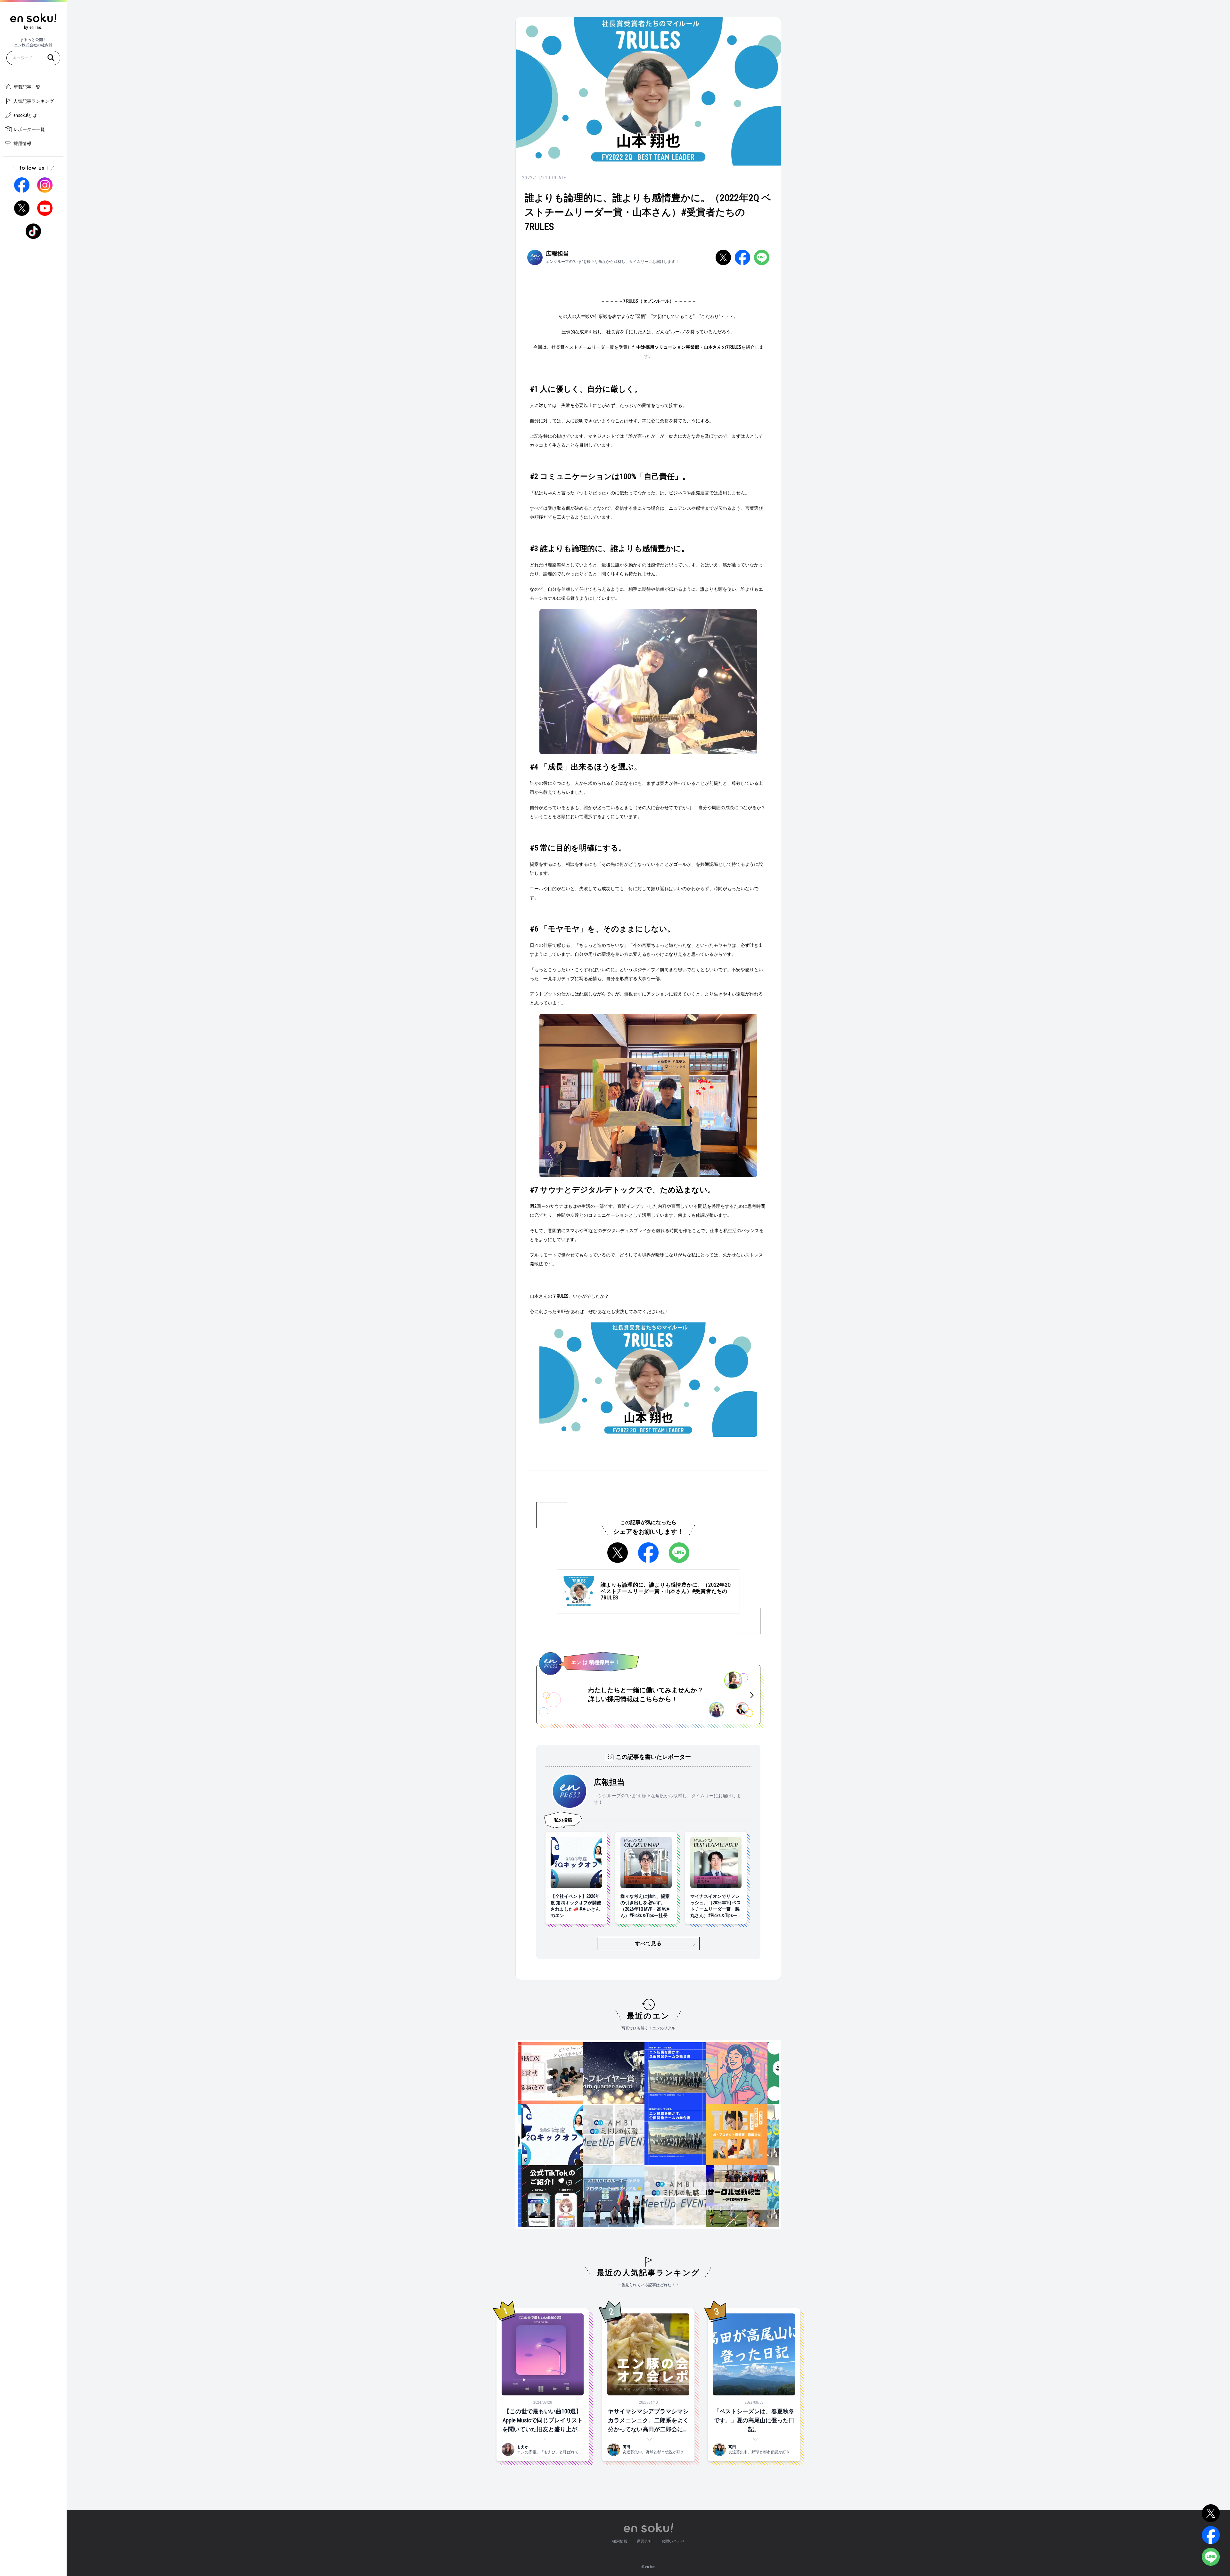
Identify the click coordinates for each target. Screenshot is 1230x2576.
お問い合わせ (673, 2541)
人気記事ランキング (34, 101)
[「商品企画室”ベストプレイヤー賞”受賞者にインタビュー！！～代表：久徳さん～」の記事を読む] (579, 2073)
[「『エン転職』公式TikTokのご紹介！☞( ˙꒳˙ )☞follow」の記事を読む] (518, 2196)
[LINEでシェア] (762, 257)
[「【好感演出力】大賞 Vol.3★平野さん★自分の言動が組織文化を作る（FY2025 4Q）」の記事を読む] (764, 2073)
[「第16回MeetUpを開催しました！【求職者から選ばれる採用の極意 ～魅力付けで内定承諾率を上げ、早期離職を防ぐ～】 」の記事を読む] (579, 2134)
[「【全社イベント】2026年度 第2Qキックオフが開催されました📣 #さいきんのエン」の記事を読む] (518, 2134)
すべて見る (648, 1943)
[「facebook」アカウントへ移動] (22, 185)
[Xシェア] (723, 257)
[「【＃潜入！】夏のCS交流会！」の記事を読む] (764, 2134)
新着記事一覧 (27, 87)
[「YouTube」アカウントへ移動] (45, 208)
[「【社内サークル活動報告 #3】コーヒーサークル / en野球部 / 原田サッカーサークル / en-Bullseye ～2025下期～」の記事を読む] (702, 2196)
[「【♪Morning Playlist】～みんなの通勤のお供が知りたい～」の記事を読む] (702, 2073)
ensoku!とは (25, 115)
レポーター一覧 (29, 129)
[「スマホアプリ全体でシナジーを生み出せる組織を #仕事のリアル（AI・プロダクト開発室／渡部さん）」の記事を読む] (702, 2134)
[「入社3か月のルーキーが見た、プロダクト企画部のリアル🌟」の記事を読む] (579, 2196)
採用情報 (22, 143)
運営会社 (644, 2541)
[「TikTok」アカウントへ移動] (33, 231)
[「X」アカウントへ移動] (22, 208)
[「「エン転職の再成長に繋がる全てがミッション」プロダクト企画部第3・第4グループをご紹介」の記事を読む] (641, 2073)
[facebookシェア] (742, 257)
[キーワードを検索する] (51, 58)
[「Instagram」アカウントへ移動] (45, 185)
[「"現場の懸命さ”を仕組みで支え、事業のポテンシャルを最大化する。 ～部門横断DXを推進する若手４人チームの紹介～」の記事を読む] (518, 2073)
